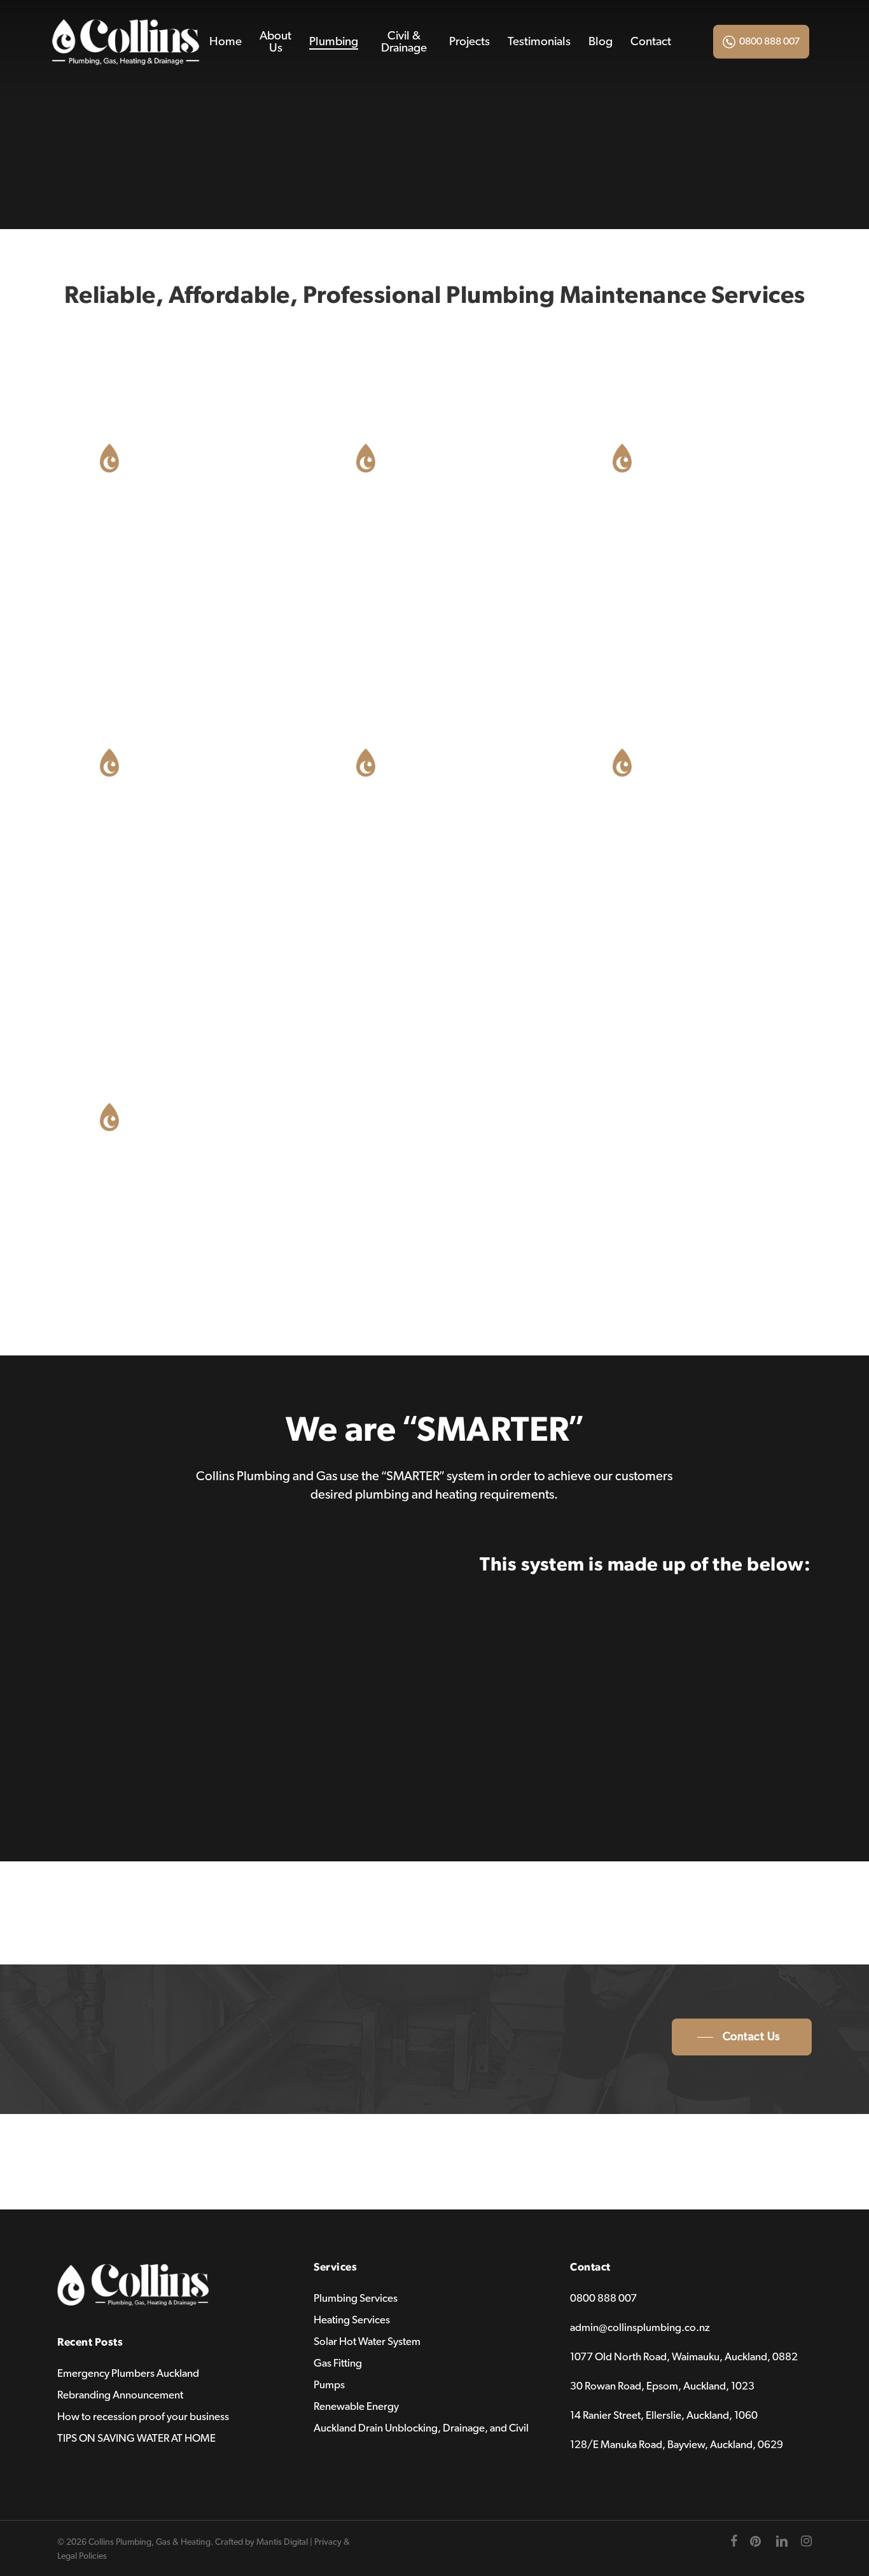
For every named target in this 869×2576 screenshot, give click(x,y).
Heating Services (352, 2320)
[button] (742, 2037)
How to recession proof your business (143, 2417)
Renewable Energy (356, 2406)
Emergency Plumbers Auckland (128, 2373)
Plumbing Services (356, 2298)
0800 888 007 (769, 41)
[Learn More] (178, 528)
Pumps (329, 2385)
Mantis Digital (282, 2542)
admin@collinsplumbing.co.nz (640, 2327)
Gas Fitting (338, 2363)
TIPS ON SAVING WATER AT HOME (136, 2438)
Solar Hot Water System (367, 2341)
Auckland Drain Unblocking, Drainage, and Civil (421, 2428)
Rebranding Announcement (120, 2395)
